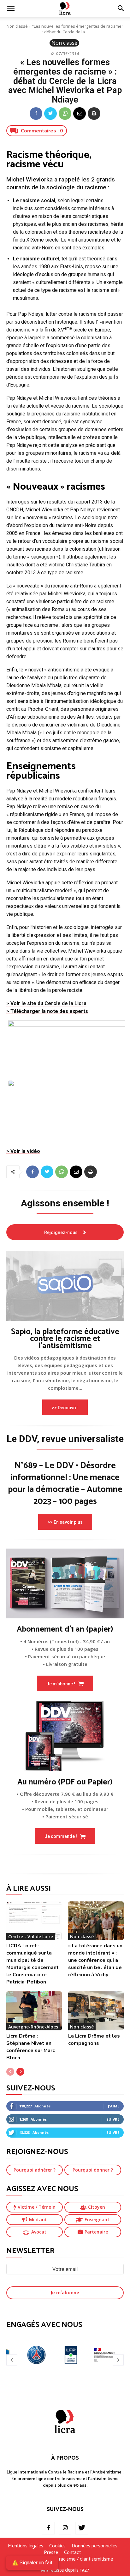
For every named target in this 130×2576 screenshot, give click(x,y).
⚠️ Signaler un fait (32, 2563)
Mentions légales (26, 2546)
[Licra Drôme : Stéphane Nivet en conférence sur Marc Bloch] (34, 2011)
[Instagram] (65, 2528)
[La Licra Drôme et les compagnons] (96, 2011)
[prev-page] (10, 2072)
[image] (65, 1286)
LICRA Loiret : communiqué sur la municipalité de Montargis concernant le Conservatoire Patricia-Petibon (32, 1964)
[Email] (80, 114)
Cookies (57, 2546)
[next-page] (20, 2072)
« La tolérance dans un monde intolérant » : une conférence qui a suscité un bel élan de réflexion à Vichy (95, 1960)
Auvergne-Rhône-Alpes (33, 2027)
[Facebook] (36, 114)
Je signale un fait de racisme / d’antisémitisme (65, 2559)
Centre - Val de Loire (31, 1936)
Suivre (113, 2119)
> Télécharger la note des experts (47, 1011)
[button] (121, 8)
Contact (73, 2553)
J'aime (114, 2106)
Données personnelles (95, 2546)
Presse (51, 2553)
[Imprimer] (94, 114)
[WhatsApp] (65, 114)
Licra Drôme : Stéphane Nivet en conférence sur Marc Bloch (31, 2047)
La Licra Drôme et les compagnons (94, 2040)
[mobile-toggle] (11, 8)
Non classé (17, 26)
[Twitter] (50, 114)
